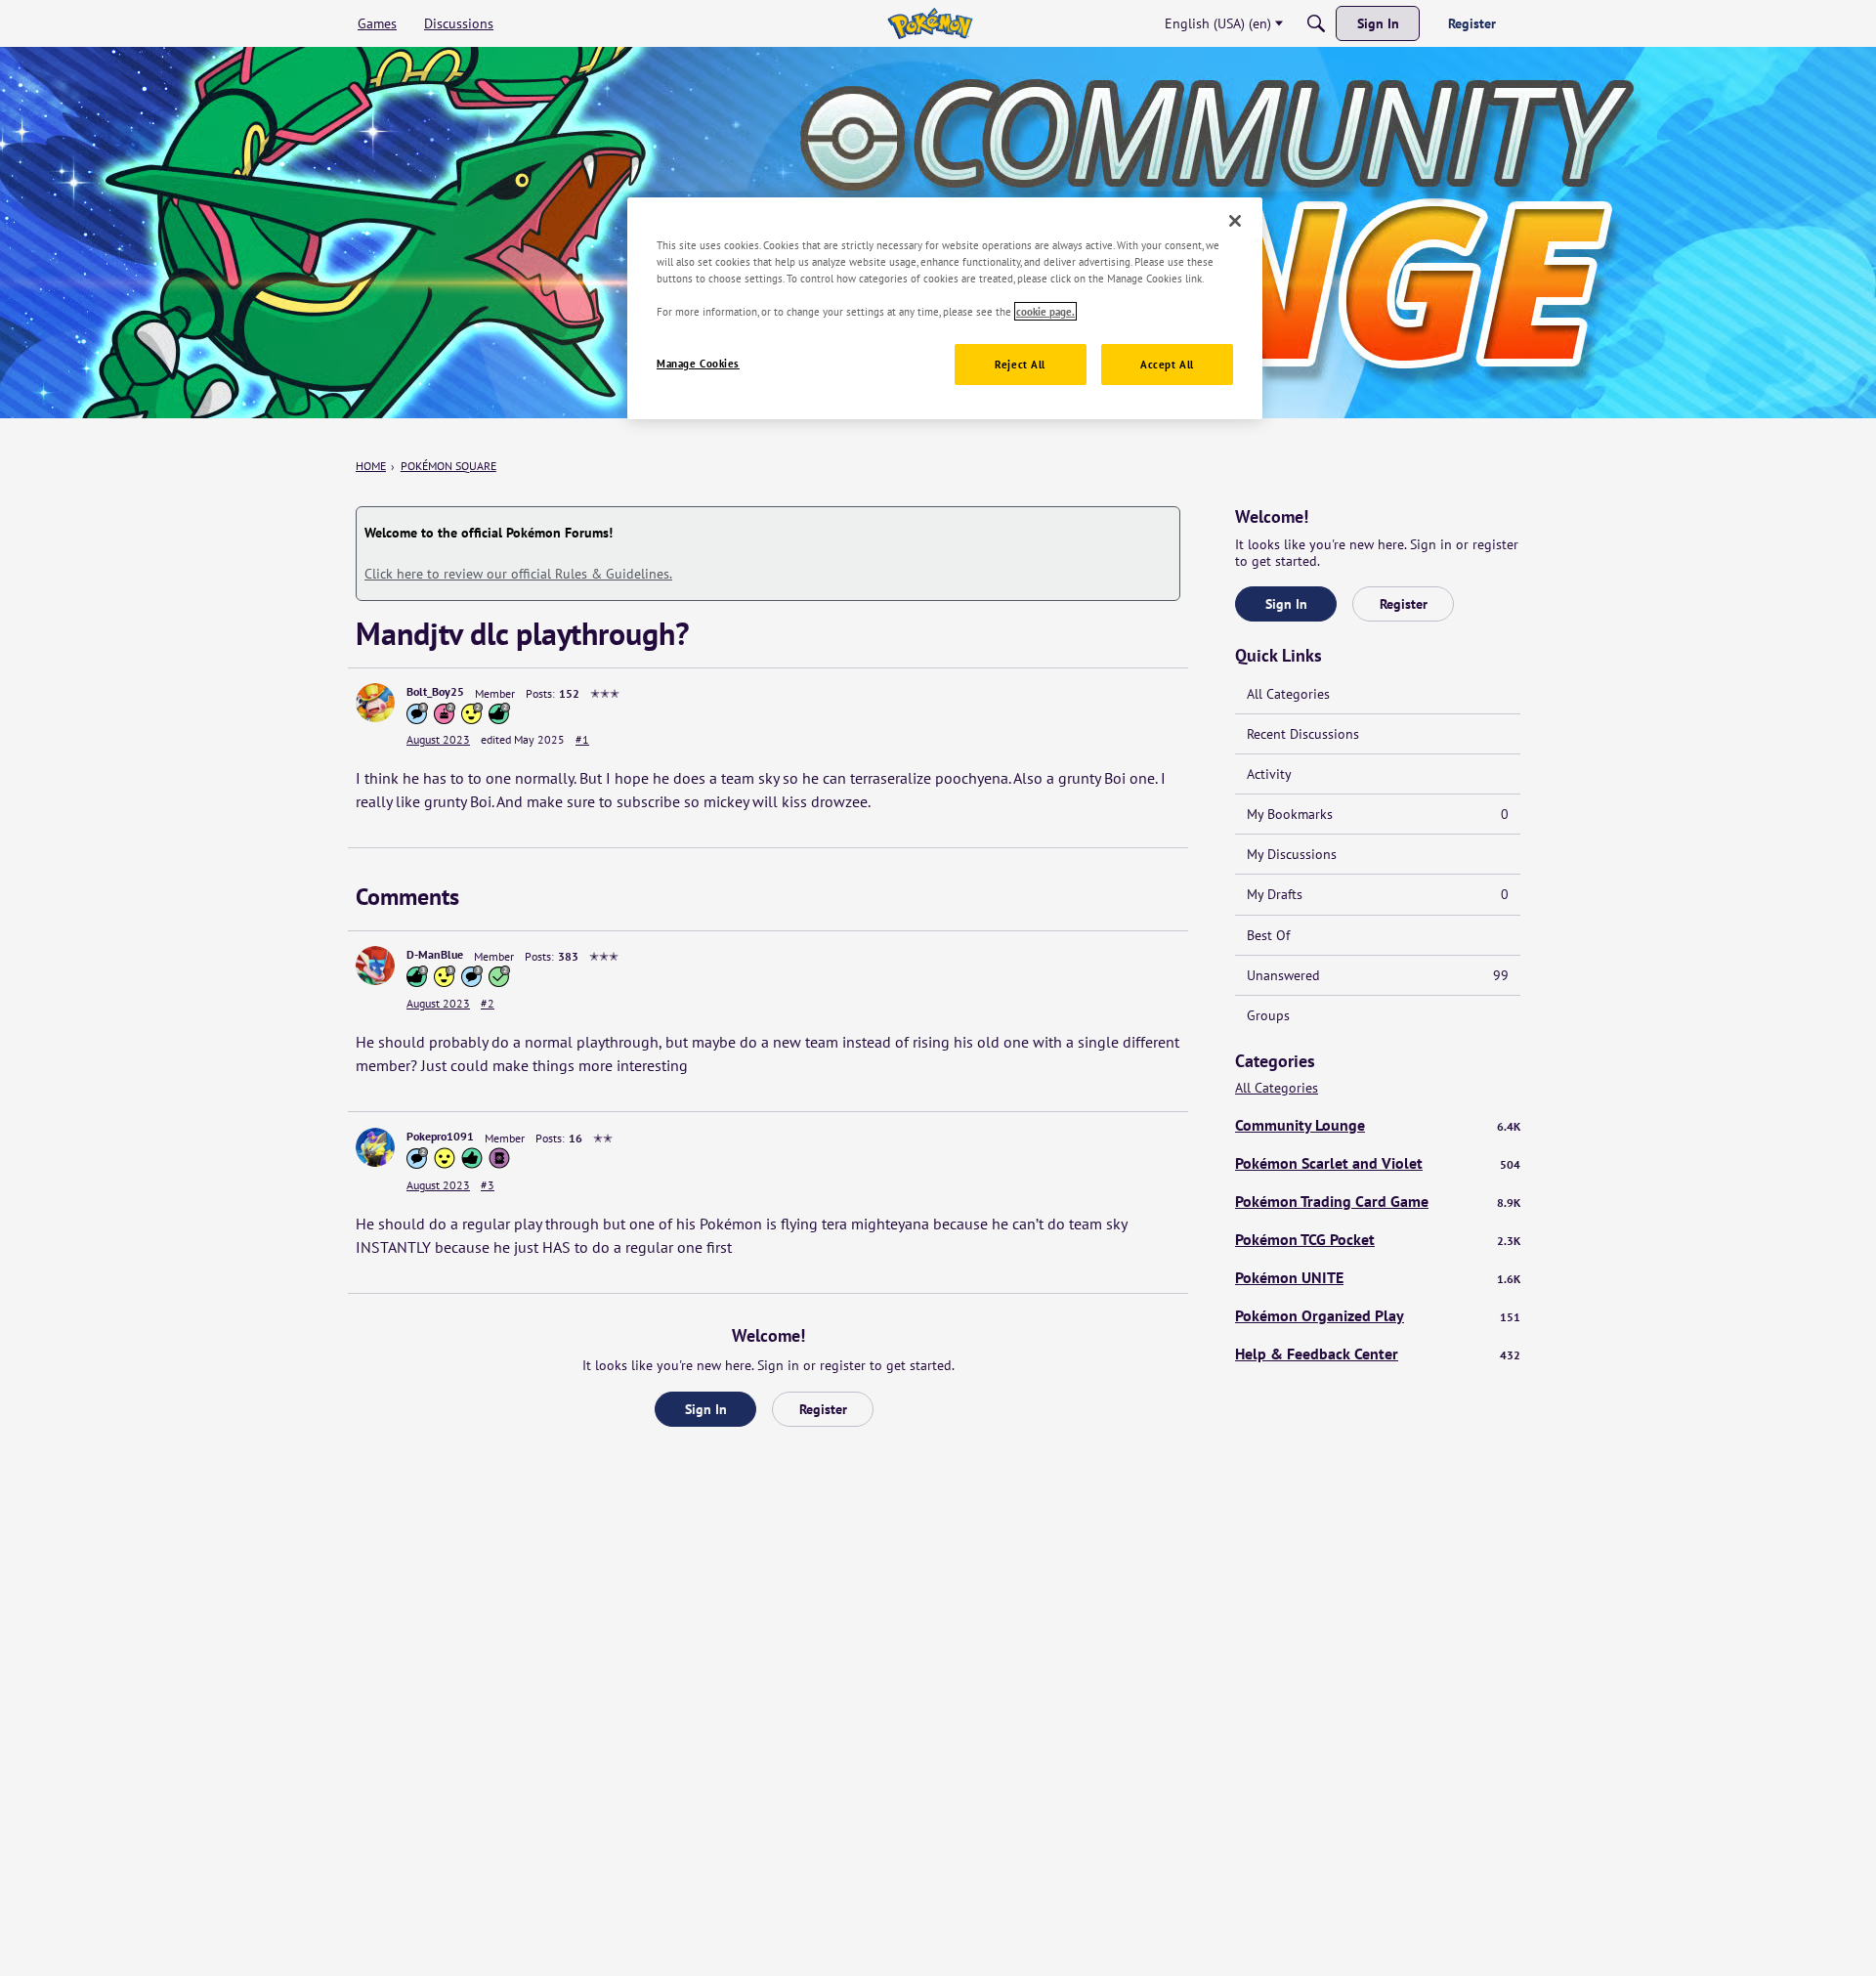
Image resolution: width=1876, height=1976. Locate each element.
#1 (582, 739)
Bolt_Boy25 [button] (435, 691)
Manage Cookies (698, 364)
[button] (375, 703)
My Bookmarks (1378, 814)
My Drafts (1378, 894)
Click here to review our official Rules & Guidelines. (518, 574)
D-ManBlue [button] (435, 954)
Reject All (1020, 365)
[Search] (1316, 23)
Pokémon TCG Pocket (1378, 1239)
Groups (1268, 1015)
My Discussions (1292, 854)
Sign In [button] (706, 1409)
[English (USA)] (930, 23)
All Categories (1288, 694)
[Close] (1235, 221)
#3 (488, 1185)
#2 (488, 1003)
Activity (1269, 774)
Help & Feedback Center (1378, 1353)
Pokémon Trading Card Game (1378, 1201)
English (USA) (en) (1218, 23)
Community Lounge (1378, 1125)
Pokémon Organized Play (1378, 1315)
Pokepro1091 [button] (440, 1136)
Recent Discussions (1303, 734)
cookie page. (1045, 311)
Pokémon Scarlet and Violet (1378, 1163)
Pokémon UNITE (1378, 1277)
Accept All (1167, 365)
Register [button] (823, 1409)
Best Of (1268, 935)
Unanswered (1378, 975)
